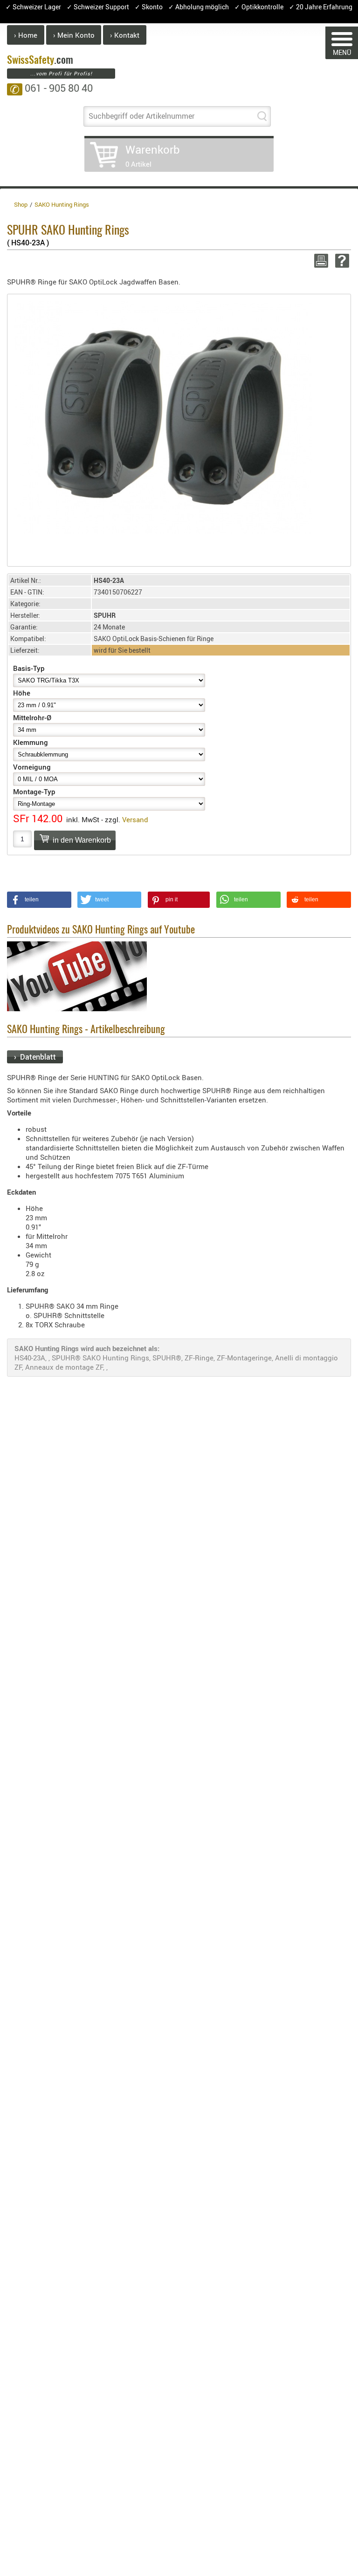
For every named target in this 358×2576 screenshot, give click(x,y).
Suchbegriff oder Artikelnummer (141, 116)
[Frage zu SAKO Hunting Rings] (341, 261)
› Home (26, 35)
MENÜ (342, 52)
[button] (39, 900)
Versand (135, 819)
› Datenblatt (35, 1057)
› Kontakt (125, 35)
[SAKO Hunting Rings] (163, 416)
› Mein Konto (74, 35)
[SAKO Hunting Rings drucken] (320, 261)
